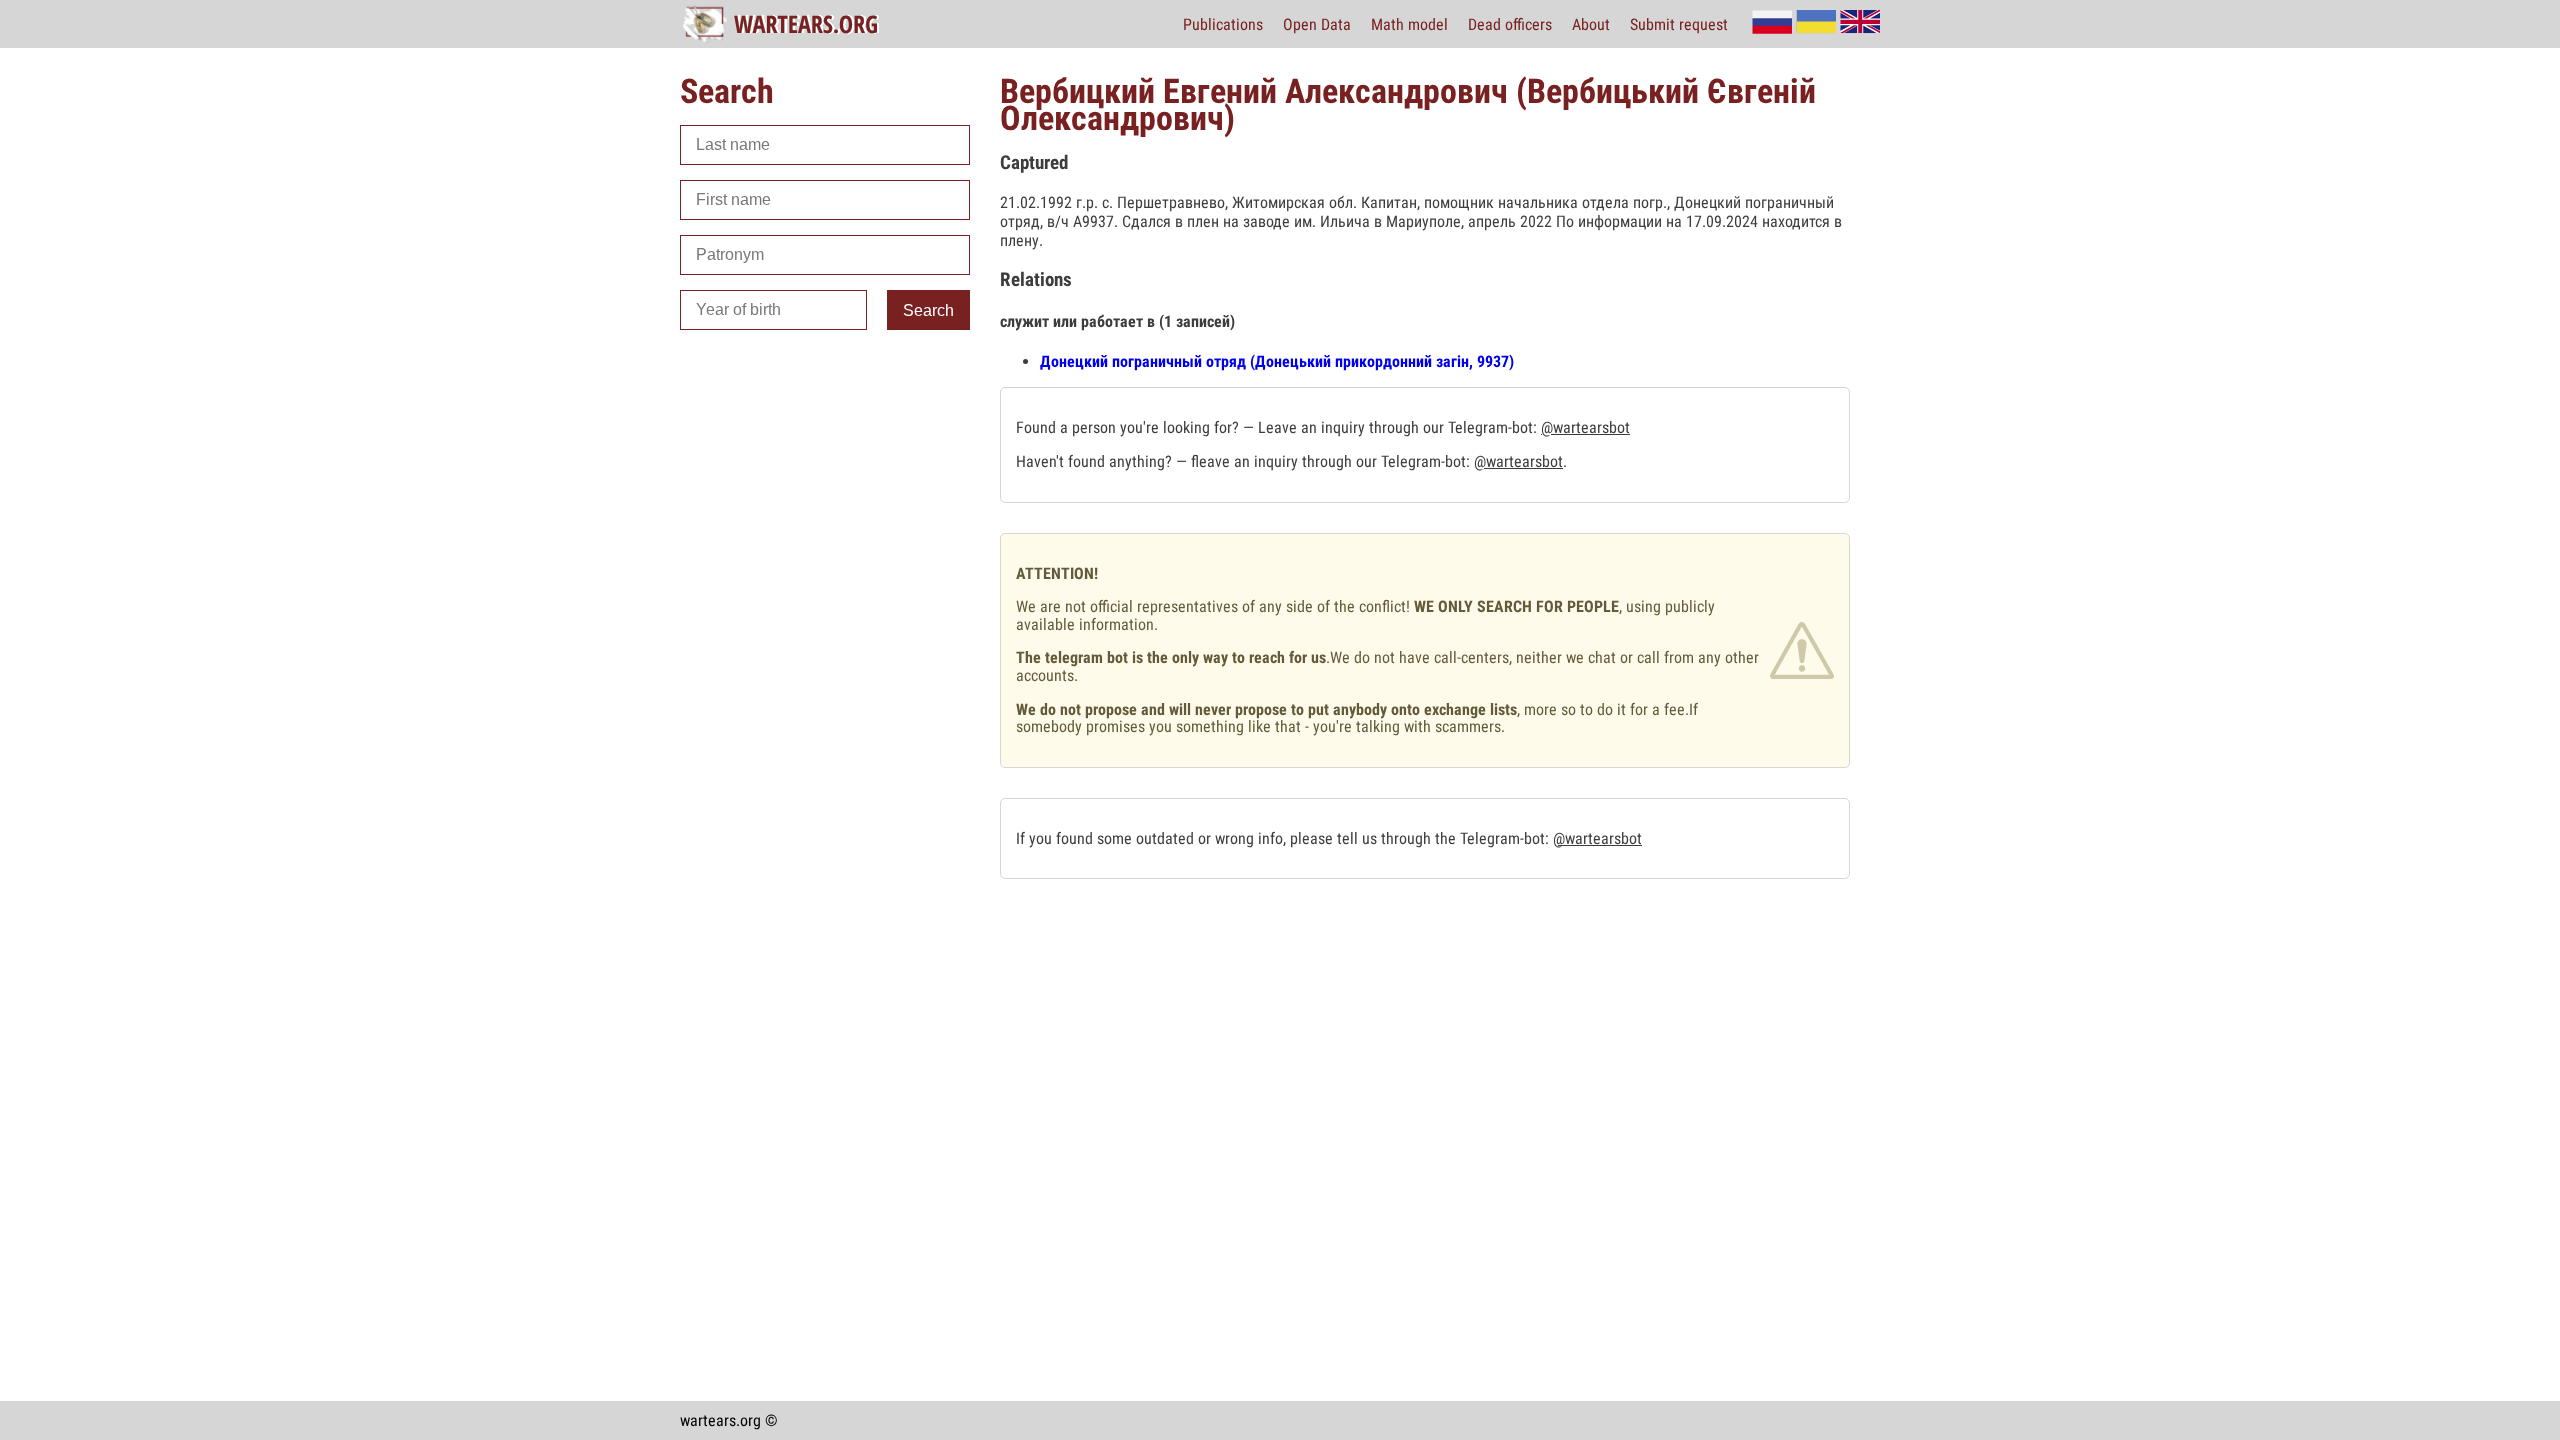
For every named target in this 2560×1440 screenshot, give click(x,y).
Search (928, 310)
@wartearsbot (1585, 427)
